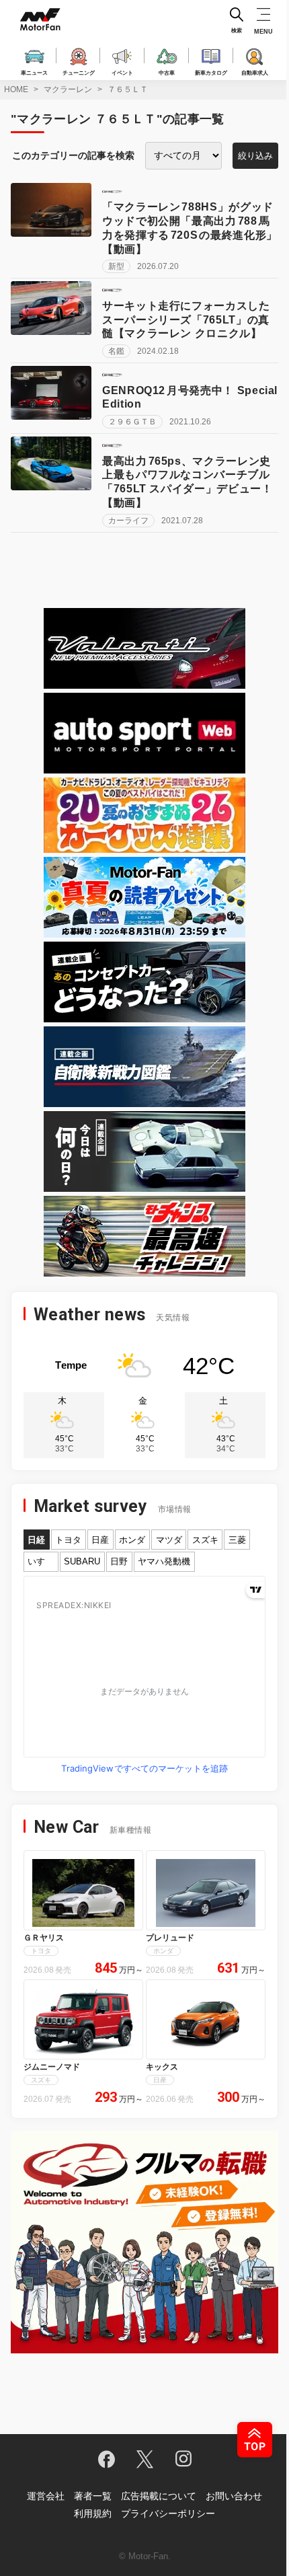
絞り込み (255, 156)
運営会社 (46, 2496)
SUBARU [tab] (82, 1561)
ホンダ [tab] (132, 1540)
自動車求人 (255, 72)
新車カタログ (211, 72)
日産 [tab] (100, 1540)
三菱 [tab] (237, 1540)
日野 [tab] (119, 1561)
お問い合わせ (234, 2496)
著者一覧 (93, 2496)
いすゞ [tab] (41, 1561)
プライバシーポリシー (168, 2513)
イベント (122, 72)
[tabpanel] (144, 1677)
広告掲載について (159, 2496)
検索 (237, 31)
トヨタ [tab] (68, 1540)
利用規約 (93, 2513)
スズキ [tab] (205, 1540)
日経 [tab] (36, 1540)
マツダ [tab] (169, 1540)
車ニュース (34, 72)
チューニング (79, 72)
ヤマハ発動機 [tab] (164, 1561)
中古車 (167, 72)
